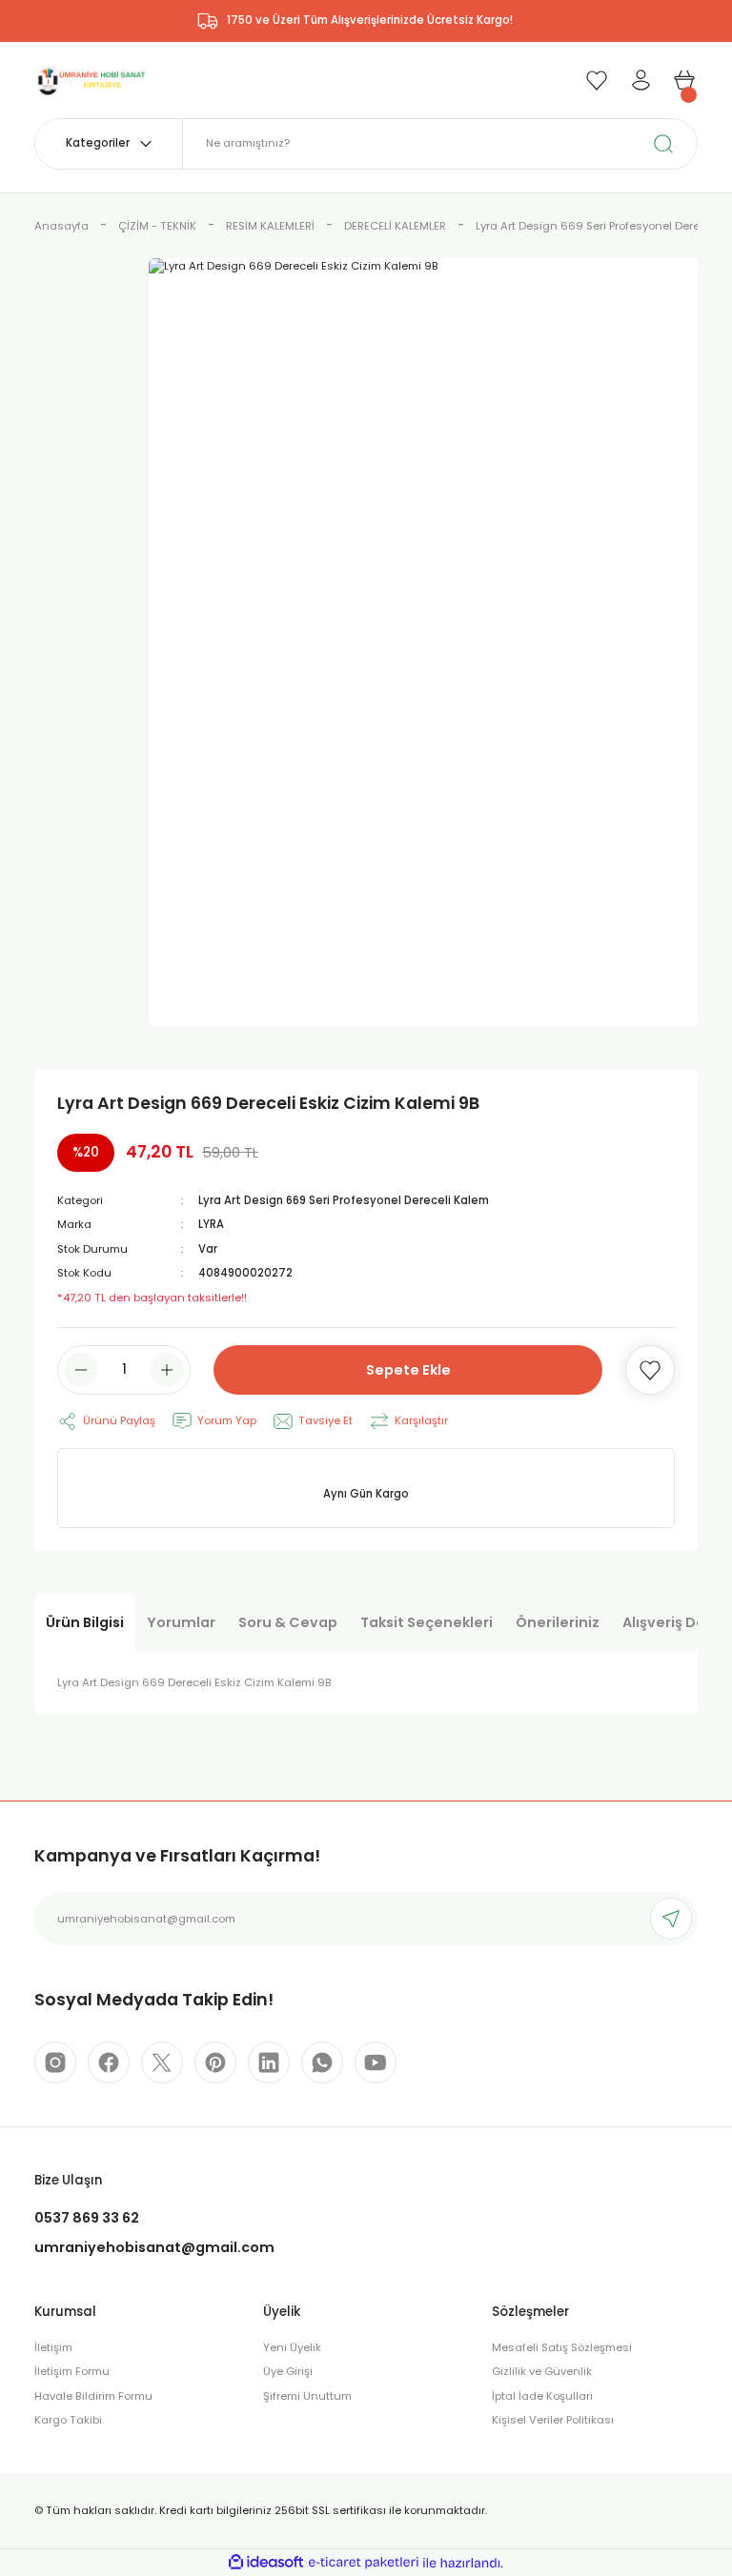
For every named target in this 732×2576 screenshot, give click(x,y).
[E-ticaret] (364, 2562)
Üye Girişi (288, 2371)
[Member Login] (640, 80)
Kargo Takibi (68, 2420)
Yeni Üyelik (292, 2347)
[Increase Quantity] (167, 1370)
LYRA (211, 1224)
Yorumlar (181, 1622)
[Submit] (671, 1919)
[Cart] (684, 80)
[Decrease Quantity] (81, 1370)
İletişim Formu (72, 2371)
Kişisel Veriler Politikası (553, 2420)
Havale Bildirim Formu (93, 2396)
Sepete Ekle (408, 1370)
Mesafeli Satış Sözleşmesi (562, 2347)
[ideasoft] (266, 2563)
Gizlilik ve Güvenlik (542, 2371)
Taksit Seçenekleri (427, 1622)
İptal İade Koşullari (542, 2396)
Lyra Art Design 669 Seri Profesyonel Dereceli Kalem (344, 1200)
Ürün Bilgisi (85, 1622)
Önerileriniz (558, 1622)
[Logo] (91, 79)
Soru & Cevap (288, 1622)
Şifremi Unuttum (307, 2396)
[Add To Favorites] (650, 1370)
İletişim (53, 2347)
